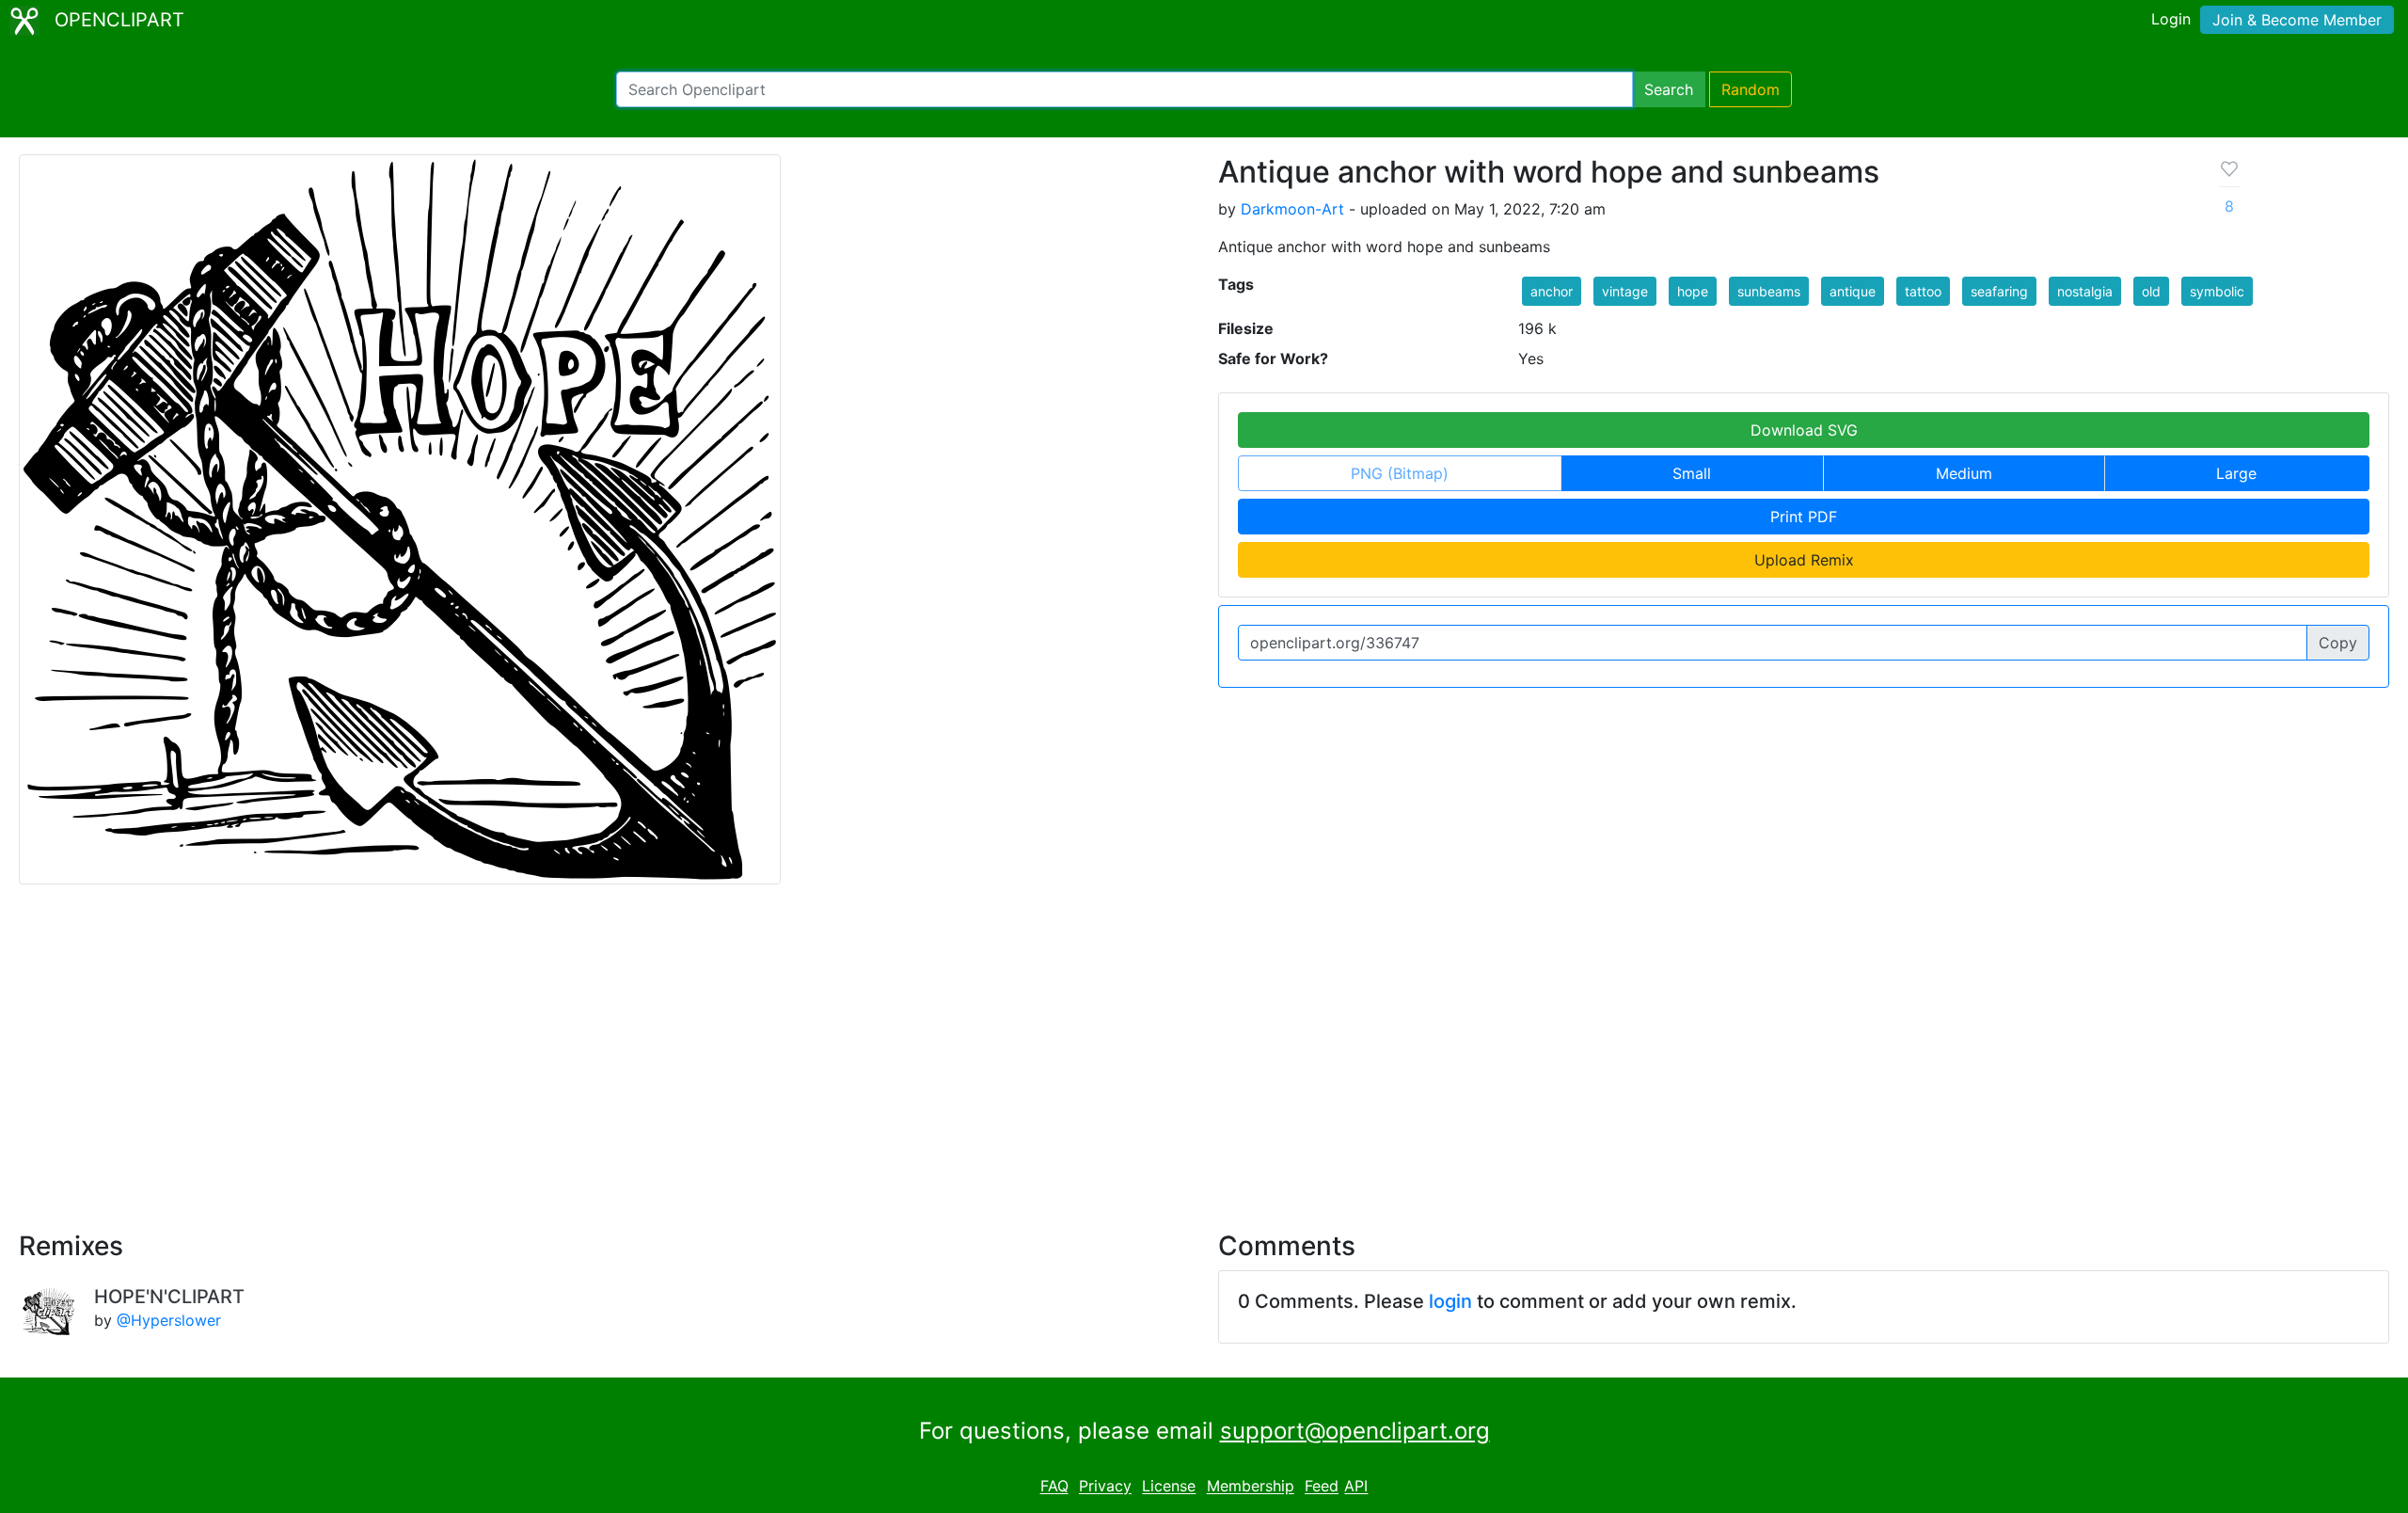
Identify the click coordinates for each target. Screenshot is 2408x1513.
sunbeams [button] (1769, 291)
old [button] (2151, 291)
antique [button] (1853, 291)
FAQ (1054, 1487)
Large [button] (2236, 473)
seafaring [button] (1999, 291)
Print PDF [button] (1804, 517)
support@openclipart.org (1355, 1431)
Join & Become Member (2297, 20)
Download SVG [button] (1804, 430)
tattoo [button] (1923, 291)
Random (1751, 89)
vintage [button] (1625, 291)
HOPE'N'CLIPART (169, 1297)
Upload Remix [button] (1804, 560)
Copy (2338, 643)
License (1169, 1487)
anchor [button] (1552, 291)
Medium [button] (1964, 473)
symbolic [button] (2217, 291)
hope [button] (1693, 291)
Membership (1251, 1487)
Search (1669, 89)
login (1450, 1301)
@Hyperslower (169, 1320)
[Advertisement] (1204, 1046)
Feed (1322, 1487)
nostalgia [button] (2085, 291)
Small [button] (1692, 473)
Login (2171, 19)
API (1356, 1487)
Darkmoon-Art (1292, 209)
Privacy (1105, 1487)
